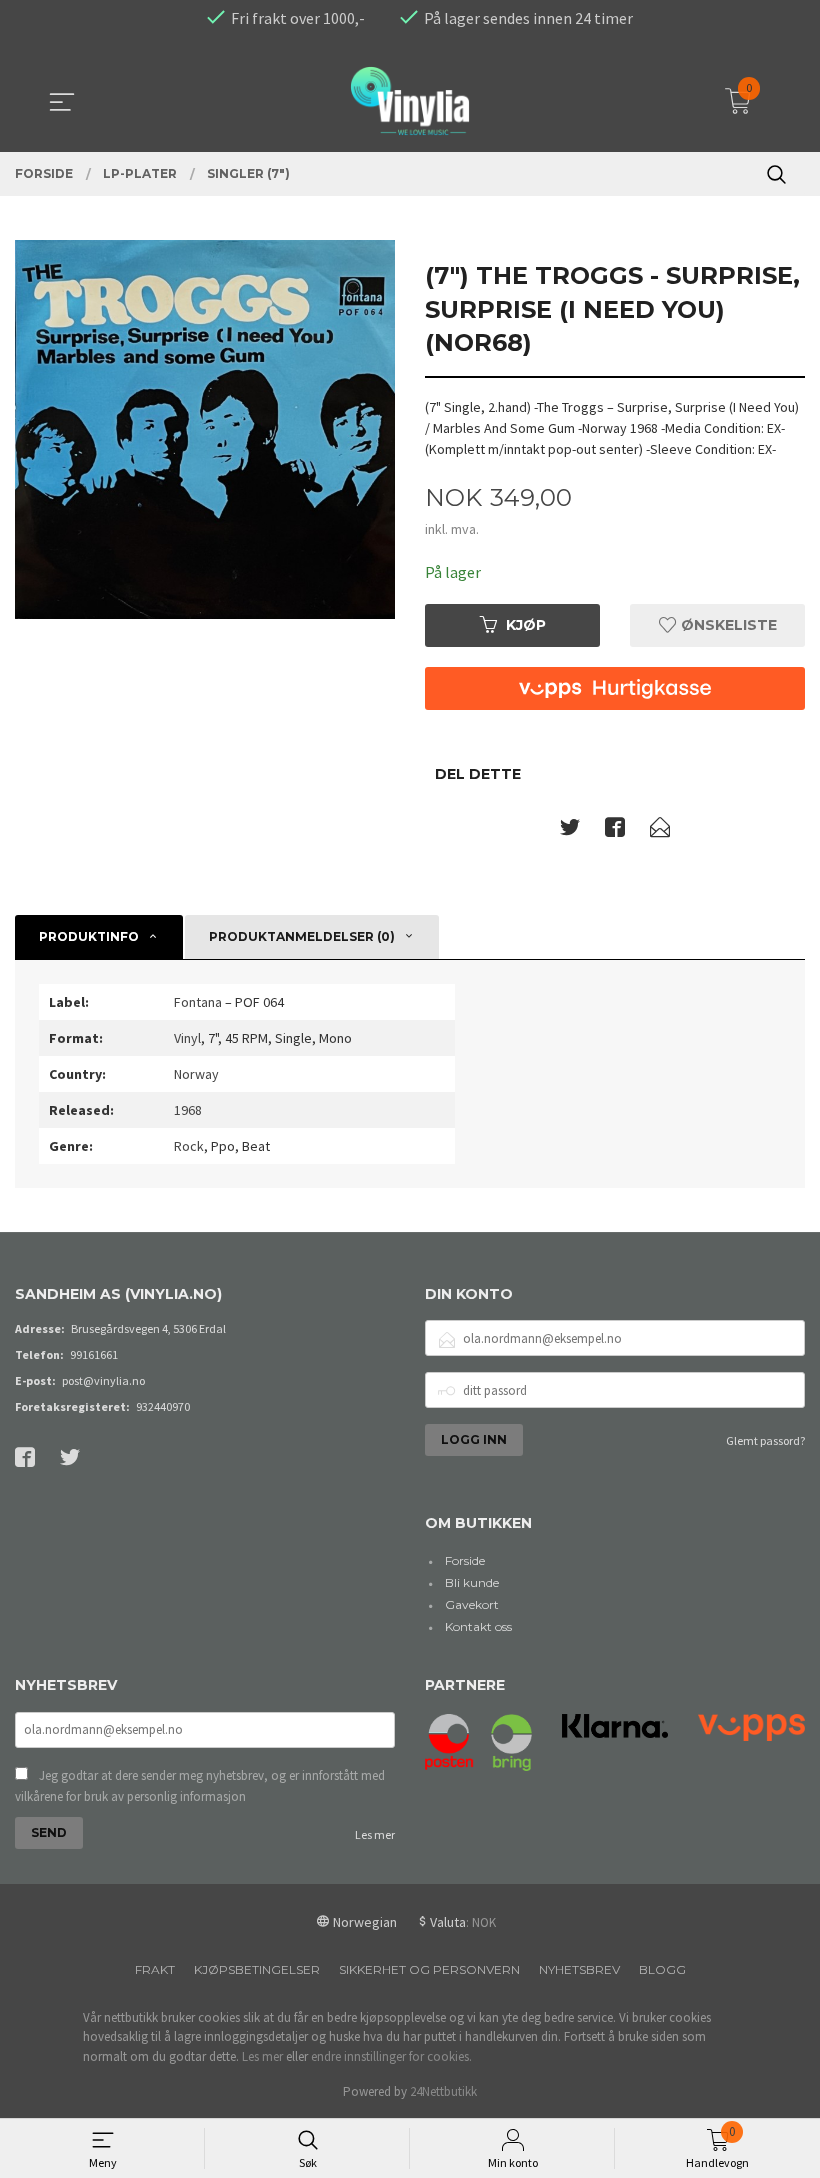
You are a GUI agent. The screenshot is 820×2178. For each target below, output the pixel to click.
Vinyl (187, 1038)
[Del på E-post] (660, 831)
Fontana (198, 1002)
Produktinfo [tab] (89, 936)
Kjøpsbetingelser (257, 1969)
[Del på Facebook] (615, 831)
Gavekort (472, 1604)
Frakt (155, 1969)
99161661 (94, 1354)
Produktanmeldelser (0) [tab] (302, 936)
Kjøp (526, 625)
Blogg (662, 1969)
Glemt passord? (765, 1440)
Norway (196, 1074)
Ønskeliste (727, 625)
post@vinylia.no (103, 1380)
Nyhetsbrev (579, 1969)
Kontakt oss (478, 1626)
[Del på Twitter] (570, 831)
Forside (465, 1560)
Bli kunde (472, 1582)
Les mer (375, 1834)
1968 (188, 1110)
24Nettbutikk (443, 2091)
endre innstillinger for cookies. (391, 2056)
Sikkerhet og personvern (429, 1969)
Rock (189, 1146)
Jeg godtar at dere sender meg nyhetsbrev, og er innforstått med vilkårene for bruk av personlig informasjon (200, 1786)
